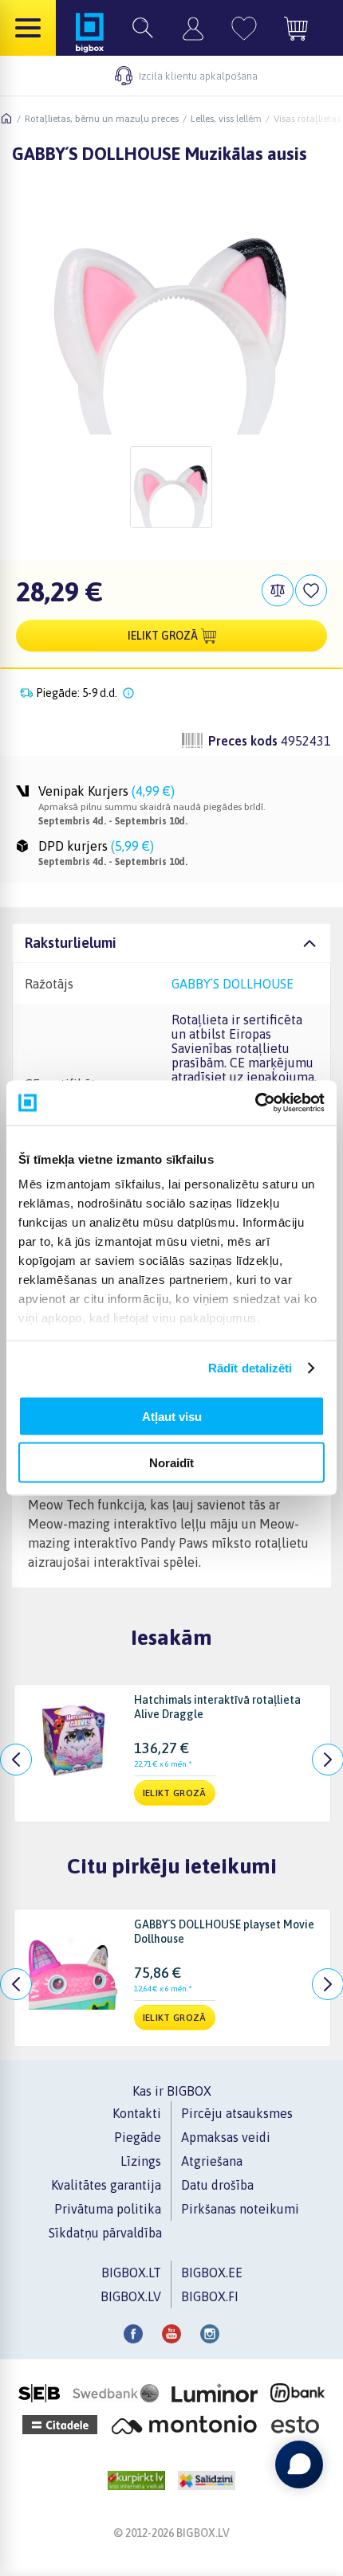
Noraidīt (171, 1463)
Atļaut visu (172, 1416)
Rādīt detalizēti (250, 1368)
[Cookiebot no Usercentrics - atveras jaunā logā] (255, 1103)
